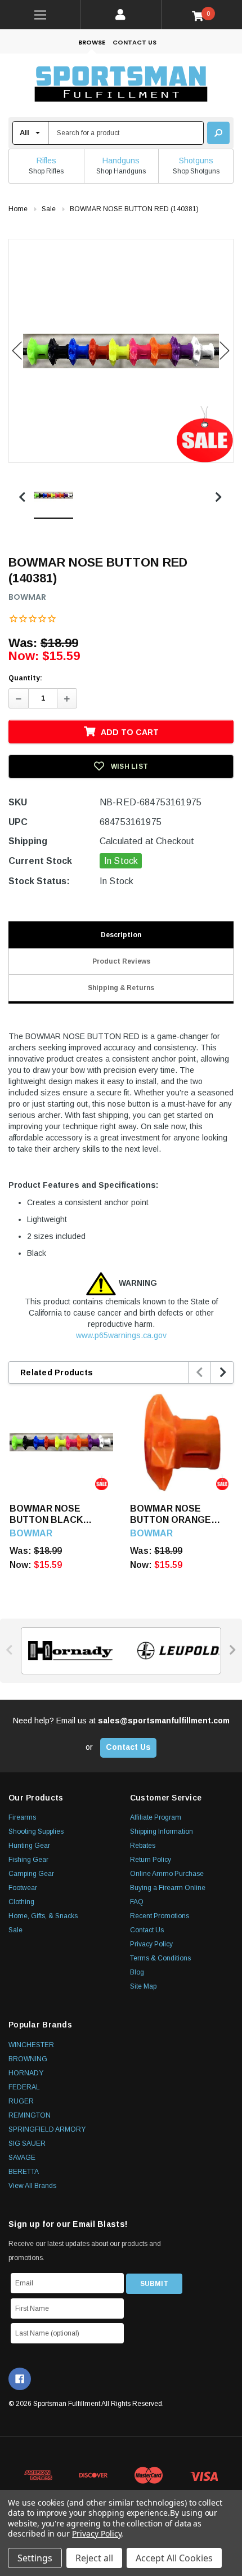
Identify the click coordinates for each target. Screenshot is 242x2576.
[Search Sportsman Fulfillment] (218, 133)
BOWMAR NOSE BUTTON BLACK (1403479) (46, 1515)
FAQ (137, 1902)
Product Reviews (121, 961)
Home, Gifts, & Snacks (43, 1916)
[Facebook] (20, 2379)
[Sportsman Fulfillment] (121, 85)
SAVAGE (22, 2158)
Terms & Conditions (160, 1958)
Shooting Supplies (36, 1831)
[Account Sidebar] (121, 15)
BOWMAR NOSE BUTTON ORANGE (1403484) (171, 1515)
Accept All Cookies (174, 2558)
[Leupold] (175, 1651)
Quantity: (25, 678)
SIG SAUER (27, 2143)
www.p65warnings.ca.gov (121, 1335)
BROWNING (28, 2059)
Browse (92, 42)
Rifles (46, 161)
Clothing (21, 1902)
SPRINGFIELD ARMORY (47, 2129)
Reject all (94, 2558)
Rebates (143, 1846)
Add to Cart (130, 732)
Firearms (22, 1817)
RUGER (21, 2101)
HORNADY (26, 2073)
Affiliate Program (156, 1817)
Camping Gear (31, 1874)
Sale (15, 1930)
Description (121, 935)
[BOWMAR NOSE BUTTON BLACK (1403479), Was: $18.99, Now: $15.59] (61, 1442)
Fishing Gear (28, 1860)
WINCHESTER (31, 2045)
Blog (137, 1972)
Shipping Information (162, 1831)
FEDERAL (24, 2087)
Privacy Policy (151, 1944)
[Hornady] (67, 1651)
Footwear (23, 1888)
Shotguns (196, 161)
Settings (35, 2558)
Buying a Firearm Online (168, 1888)
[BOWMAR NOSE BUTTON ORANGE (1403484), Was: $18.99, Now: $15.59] (182, 1442)
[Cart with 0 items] (202, 15)
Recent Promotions (160, 1916)
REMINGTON (30, 2115)
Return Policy (151, 1860)
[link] (40, 15)
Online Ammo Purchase (167, 1874)
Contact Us (135, 42)
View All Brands (32, 2186)
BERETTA (24, 2172)
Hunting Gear (29, 1846)
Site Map (143, 1986)
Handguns (121, 161)
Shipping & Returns (121, 988)
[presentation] (200, 1372)
